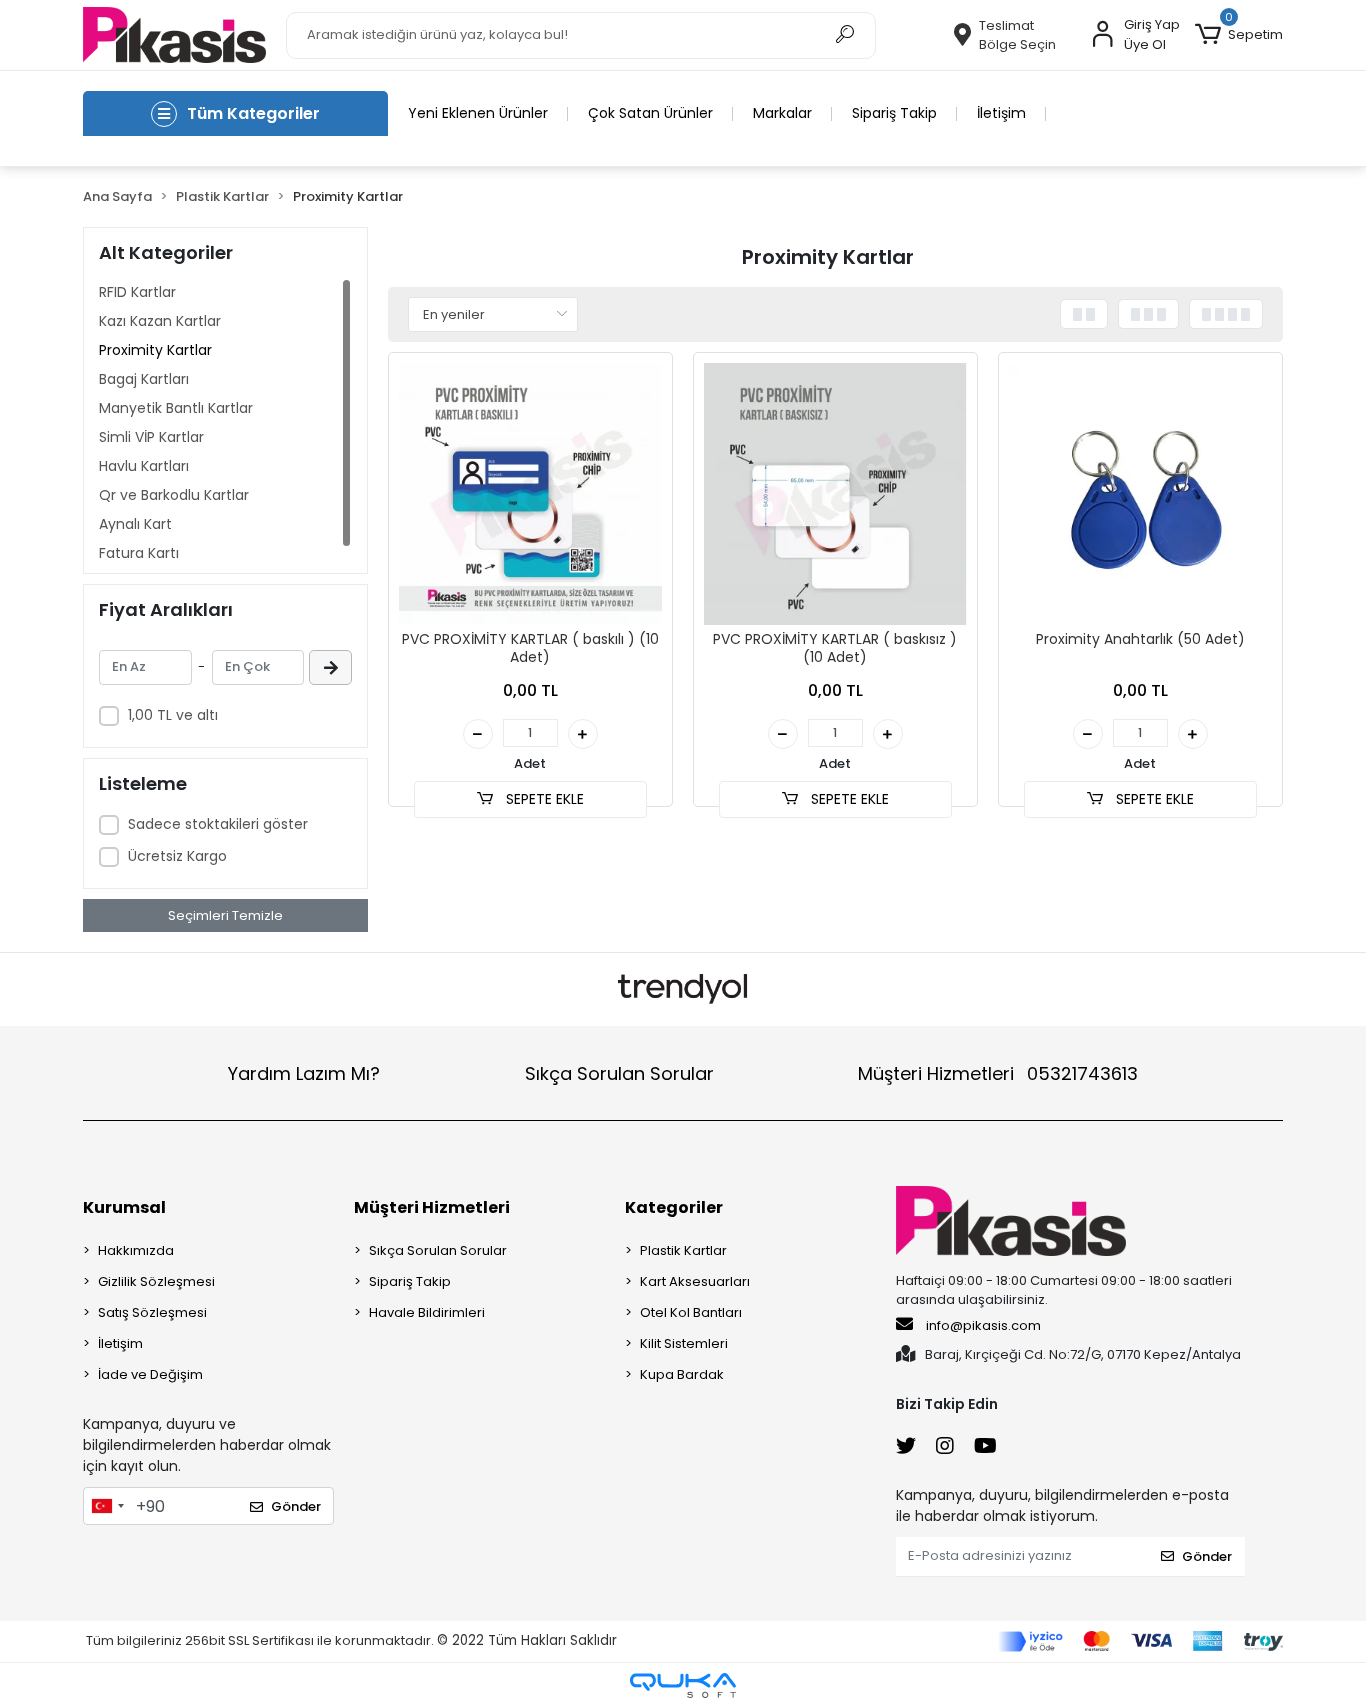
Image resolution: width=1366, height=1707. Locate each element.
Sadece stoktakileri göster (218, 824)
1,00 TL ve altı (173, 715)
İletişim (1001, 113)
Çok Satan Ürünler (650, 113)
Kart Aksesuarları (695, 1281)
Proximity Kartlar (155, 350)
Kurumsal (124, 1207)
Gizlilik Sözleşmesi (156, 1281)
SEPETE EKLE (543, 799)
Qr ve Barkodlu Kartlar (174, 495)
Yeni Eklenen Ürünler (478, 113)
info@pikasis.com (983, 1325)
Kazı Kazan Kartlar (160, 321)
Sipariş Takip (894, 113)
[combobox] (107, 1506)
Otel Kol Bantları (691, 1312)
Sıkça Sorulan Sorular (619, 1073)
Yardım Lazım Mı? (304, 1073)
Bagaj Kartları (144, 379)
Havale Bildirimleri (427, 1312)
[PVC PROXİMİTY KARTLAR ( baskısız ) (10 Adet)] (835, 494)
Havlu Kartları (144, 466)
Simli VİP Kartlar (151, 437)
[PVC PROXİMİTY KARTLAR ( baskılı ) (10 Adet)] (530, 494)
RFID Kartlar (137, 292)
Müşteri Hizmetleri (998, 1073)
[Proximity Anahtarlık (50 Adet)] (1140, 494)
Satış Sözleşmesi (152, 1312)
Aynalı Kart (135, 524)
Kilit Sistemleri (684, 1343)
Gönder (296, 1506)
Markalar (782, 113)
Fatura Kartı (139, 553)
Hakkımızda (136, 1250)
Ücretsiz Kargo (177, 856)
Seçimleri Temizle (225, 915)
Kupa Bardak (682, 1374)
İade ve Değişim (150, 1374)
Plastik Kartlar (683, 1250)
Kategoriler (674, 1207)
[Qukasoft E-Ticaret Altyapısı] (683, 1685)
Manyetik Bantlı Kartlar (176, 408)
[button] (1239, 35)
